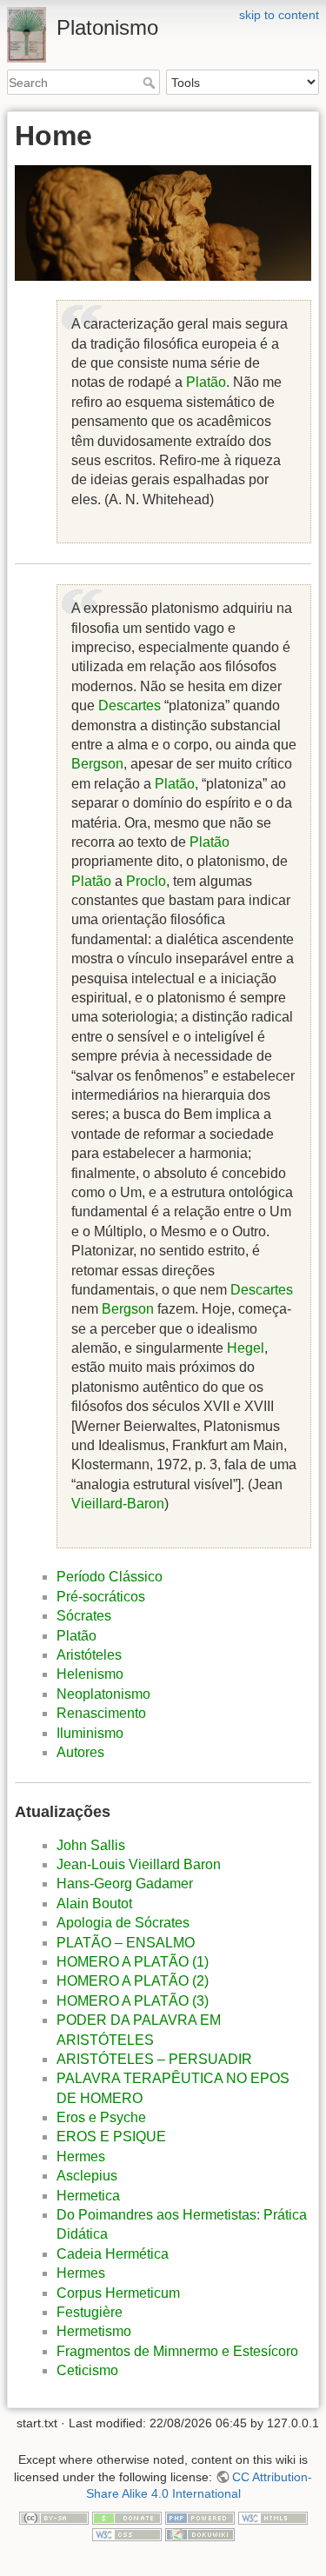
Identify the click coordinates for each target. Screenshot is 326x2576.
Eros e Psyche (101, 2117)
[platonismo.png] (163, 223)
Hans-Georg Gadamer (125, 1884)
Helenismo (90, 1674)
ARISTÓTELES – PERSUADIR (154, 2059)
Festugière (90, 2312)
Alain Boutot (94, 1904)
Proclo (146, 881)
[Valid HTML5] (273, 2517)
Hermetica (88, 2196)
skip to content (279, 15)
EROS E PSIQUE (111, 2137)
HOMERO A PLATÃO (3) (133, 2001)
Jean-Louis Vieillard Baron (139, 1864)
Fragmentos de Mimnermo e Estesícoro (177, 2351)
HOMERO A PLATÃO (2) (133, 1981)
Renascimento (101, 1713)
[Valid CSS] (127, 2533)
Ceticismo (87, 2370)
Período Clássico (110, 1577)
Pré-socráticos (101, 1597)
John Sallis (91, 1845)
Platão (206, 382)
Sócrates (84, 1616)
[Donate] (127, 2517)
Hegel (246, 1348)
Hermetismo (94, 2331)
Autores (80, 1752)
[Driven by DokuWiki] (200, 2533)
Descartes (130, 706)
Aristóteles (89, 1655)
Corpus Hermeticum (118, 2293)
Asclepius (87, 2176)
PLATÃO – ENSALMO (126, 1943)
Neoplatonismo (103, 1694)
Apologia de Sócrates (123, 1923)
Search (151, 83)
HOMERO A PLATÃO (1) (133, 1962)
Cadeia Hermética (113, 2254)
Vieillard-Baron (118, 1504)
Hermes (81, 2157)
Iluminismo (90, 1733)
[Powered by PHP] (200, 2517)
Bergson (97, 764)
